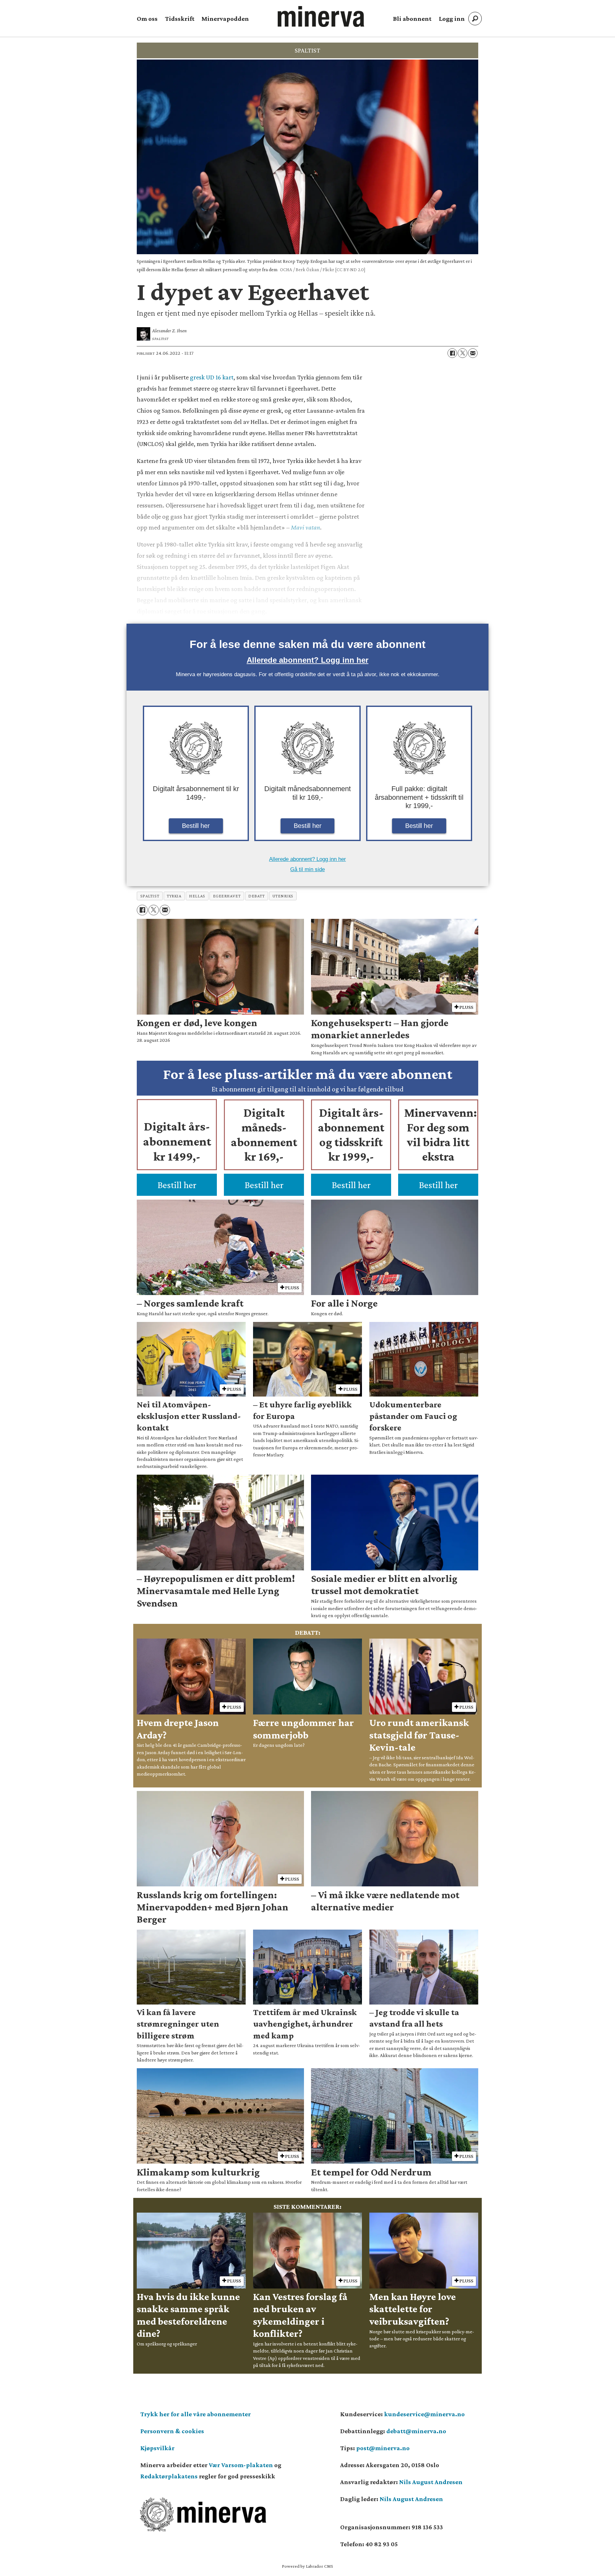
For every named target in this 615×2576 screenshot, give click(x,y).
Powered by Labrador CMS (307, 2566)
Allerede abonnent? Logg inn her (307, 660)
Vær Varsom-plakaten (241, 2465)
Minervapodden (225, 19)
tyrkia (174, 896)
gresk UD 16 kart (212, 377)
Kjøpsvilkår (157, 2448)
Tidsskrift (180, 19)
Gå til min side (307, 869)
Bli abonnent (412, 19)
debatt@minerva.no (416, 2431)
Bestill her (196, 826)
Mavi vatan (305, 527)
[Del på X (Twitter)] (463, 353)
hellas (197, 896)
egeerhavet (227, 896)
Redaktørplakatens (169, 2476)
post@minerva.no (383, 2448)
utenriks (283, 896)
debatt (256, 896)
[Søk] (475, 19)
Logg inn (452, 19)
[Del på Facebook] (452, 353)
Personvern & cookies (172, 2431)
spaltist (150, 896)
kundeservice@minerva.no (424, 2414)
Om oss (147, 19)
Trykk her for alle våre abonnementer (196, 2414)
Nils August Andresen (431, 2482)
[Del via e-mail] (473, 353)
